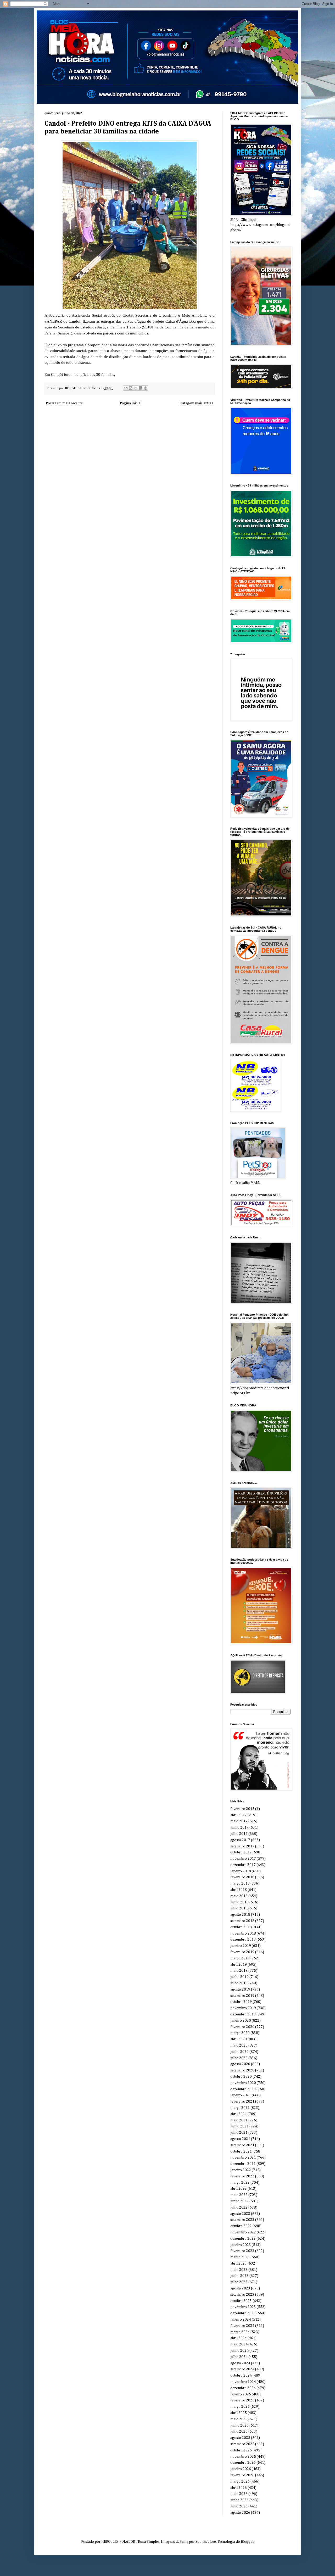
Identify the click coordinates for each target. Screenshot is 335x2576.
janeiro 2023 (241, 2245)
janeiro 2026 (241, 2469)
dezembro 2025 (243, 2463)
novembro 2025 (243, 2457)
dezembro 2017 (243, 1865)
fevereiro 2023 (242, 2251)
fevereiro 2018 (242, 1877)
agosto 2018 (240, 1915)
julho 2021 (239, 2133)
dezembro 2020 (243, 2089)
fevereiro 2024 (242, 2326)
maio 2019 (239, 1971)
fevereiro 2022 (242, 2176)
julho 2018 (239, 1908)
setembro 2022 (242, 2220)
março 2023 (240, 2257)
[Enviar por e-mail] (126, 388)
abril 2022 (239, 2189)
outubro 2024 (241, 2376)
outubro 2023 (241, 2301)
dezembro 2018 (243, 1940)
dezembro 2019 (243, 2014)
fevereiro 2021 (242, 2102)
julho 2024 (239, 2357)
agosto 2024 (240, 2363)
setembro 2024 (242, 2369)
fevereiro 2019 (242, 1952)
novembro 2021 (243, 2158)
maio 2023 (239, 2270)
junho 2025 (239, 2426)
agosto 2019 (240, 1990)
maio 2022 (239, 2195)
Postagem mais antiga (196, 403)
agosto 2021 (240, 2139)
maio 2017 (239, 1821)
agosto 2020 (240, 2064)
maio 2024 (239, 2344)
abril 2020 (239, 2039)
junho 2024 (239, 2351)
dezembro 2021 (243, 2164)
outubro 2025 (241, 2450)
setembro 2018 (242, 1921)
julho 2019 (239, 1983)
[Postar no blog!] (131, 388)
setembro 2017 (242, 1846)
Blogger (247, 2542)
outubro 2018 (241, 1927)
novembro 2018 (243, 1934)
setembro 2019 (242, 1996)
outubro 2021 (241, 2152)
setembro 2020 (242, 2070)
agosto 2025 (240, 2438)
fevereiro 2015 (242, 1809)
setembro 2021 (242, 2145)
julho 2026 (239, 2506)
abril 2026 (239, 2488)
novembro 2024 (243, 2382)
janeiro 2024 (241, 2320)
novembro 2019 (243, 2008)
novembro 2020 (243, 2083)
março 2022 (240, 2183)
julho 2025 (239, 2432)
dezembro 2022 (243, 2239)
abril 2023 (239, 2264)
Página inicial (131, 403)
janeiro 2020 (241, 2021)
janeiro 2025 (241, 2394)
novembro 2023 (243, 2307)
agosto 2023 (240, 2288)
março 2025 (240, 2407)
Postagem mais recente (64, 403)
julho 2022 (239, 2208)
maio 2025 (239, 2419)
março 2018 (240, 1884)
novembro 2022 (243, 2232)
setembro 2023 (242, 2295)
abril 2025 (239, 2413)
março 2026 (240, 2482)
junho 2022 (239, 2201)
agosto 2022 (240, 2214)
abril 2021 (239, 2114)
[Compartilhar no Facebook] (141, 388)
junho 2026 (239, 2500)
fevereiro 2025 (242, 2400)
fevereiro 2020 (242, 2027)
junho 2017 (239, 1828)
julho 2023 (239, 2282)
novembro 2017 (243, 1859)
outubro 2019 (241, 2002)
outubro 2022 (241, 2226)
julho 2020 (239, 2058)
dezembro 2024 (243, 2388)
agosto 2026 (240, 2513)
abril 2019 (239, 1965)
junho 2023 (239, 2276)
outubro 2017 (241, 1852)
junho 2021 (239, 2126)
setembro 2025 (242, 2444)
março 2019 (240, 1958)
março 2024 (240, 2332)
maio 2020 (239, 2046)
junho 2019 (239, 1977)
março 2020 (240, 2033)
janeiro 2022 (241, 2170)
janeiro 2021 (241, 2095)
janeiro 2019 (241, 1946)
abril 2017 (239, 1815)
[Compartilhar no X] (136, 388)
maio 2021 (239, 2120)
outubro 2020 (241, 2077)
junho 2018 (239, 1902)
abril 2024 (239, 2338)
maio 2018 (239, 1896)
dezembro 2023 (243, 2313)
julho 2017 (239, 1834)
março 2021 (240, 2108)
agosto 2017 (240, 1840)
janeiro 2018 (241, 1871)
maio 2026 (239, 2494)
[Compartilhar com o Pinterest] (146, 388)
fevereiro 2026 (242, 2475)
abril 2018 (239, 1890)
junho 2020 (239, 2052)
